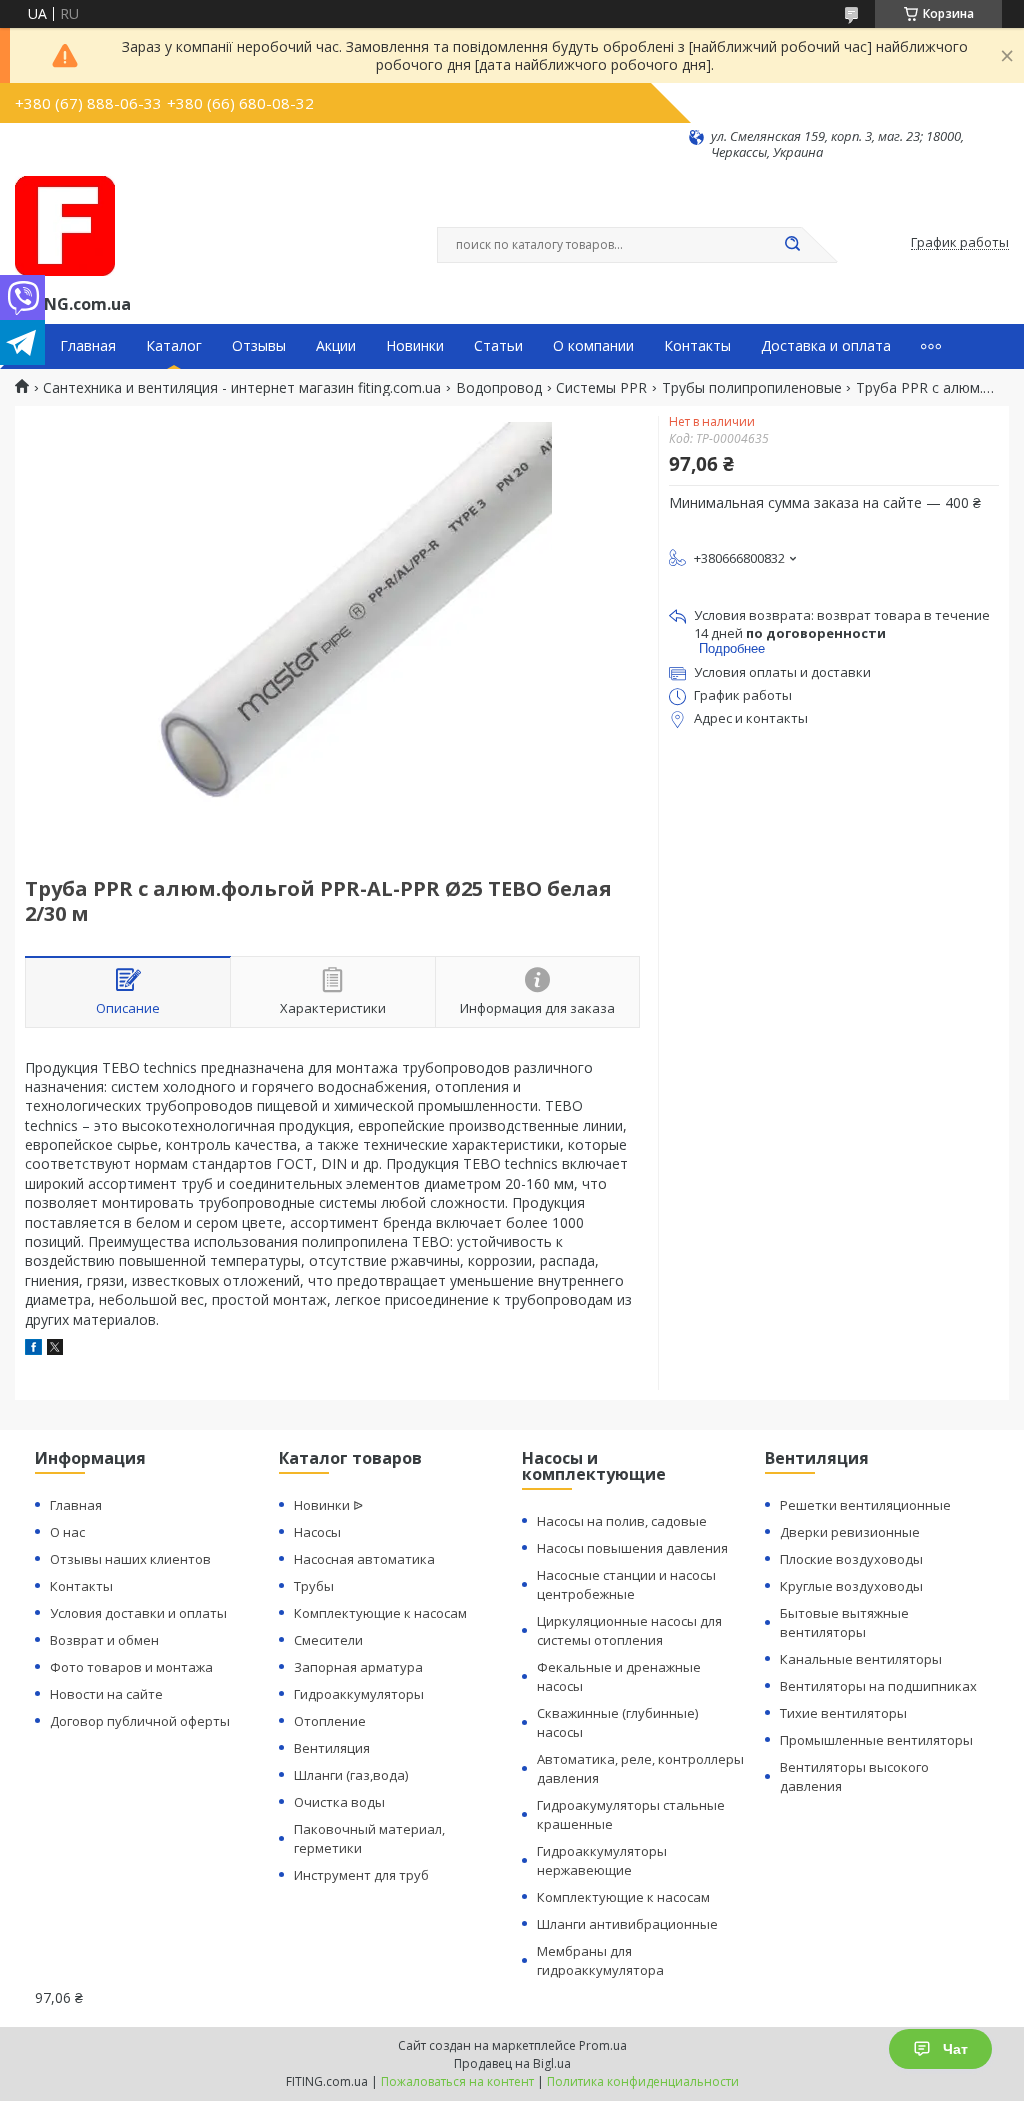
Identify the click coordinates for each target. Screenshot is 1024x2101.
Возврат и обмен (104, 1640)
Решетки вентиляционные (865, 1505)
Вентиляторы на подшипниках (878, 1686)
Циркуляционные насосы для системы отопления (629, 1630)
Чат (955, 2049)
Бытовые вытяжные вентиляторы (844, 1622)
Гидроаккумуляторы (359, 1694)
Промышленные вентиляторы (876, 1740)
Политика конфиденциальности (643, 2081)
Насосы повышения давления (632, 1548)
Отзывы (259, 346)
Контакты (697, 346)
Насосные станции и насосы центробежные (626, 1584)
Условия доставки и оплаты (138, 1613)
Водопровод (499, 388)
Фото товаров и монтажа (131, 1667)
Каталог (174, 346)
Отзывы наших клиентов (130, 1559)
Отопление (330, 1721)
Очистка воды (339, 1802)
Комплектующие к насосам (380, 1613)
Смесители (328, 1640)
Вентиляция (332, 1748)
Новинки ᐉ (328, 1505)
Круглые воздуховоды (851, 1586)
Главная (88, 346)
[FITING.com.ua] (65, 226)
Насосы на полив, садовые (622, 1521)
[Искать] (792, 245)
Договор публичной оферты (140, 1721)
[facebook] (33, 1349)
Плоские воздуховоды (851, 1559)
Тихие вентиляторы (843, 1713)
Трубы (314, 1586)
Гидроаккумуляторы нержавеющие (602, 1860)
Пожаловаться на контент (457, 2081)
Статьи (498, 346)
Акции (336, 346)
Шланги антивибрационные (627, 1924)
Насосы (317, 1532)
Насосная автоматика (364, 1559)
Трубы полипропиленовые (752, 388)
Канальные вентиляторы (861, 1659)
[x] (55, 1349)
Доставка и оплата (826, 346)
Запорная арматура (358, 1667)
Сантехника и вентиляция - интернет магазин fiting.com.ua (242, 388)
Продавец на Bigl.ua (512, 2063)
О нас (67, 1532)
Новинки (415, 346)
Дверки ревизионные (850, 1532)
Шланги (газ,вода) (351, 1775)
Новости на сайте (106, 1694)
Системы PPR (601, 388)
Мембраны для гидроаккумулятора (600, 1960)
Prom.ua (603, 2045)
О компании (593, 346)
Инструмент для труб (361, 1875)
